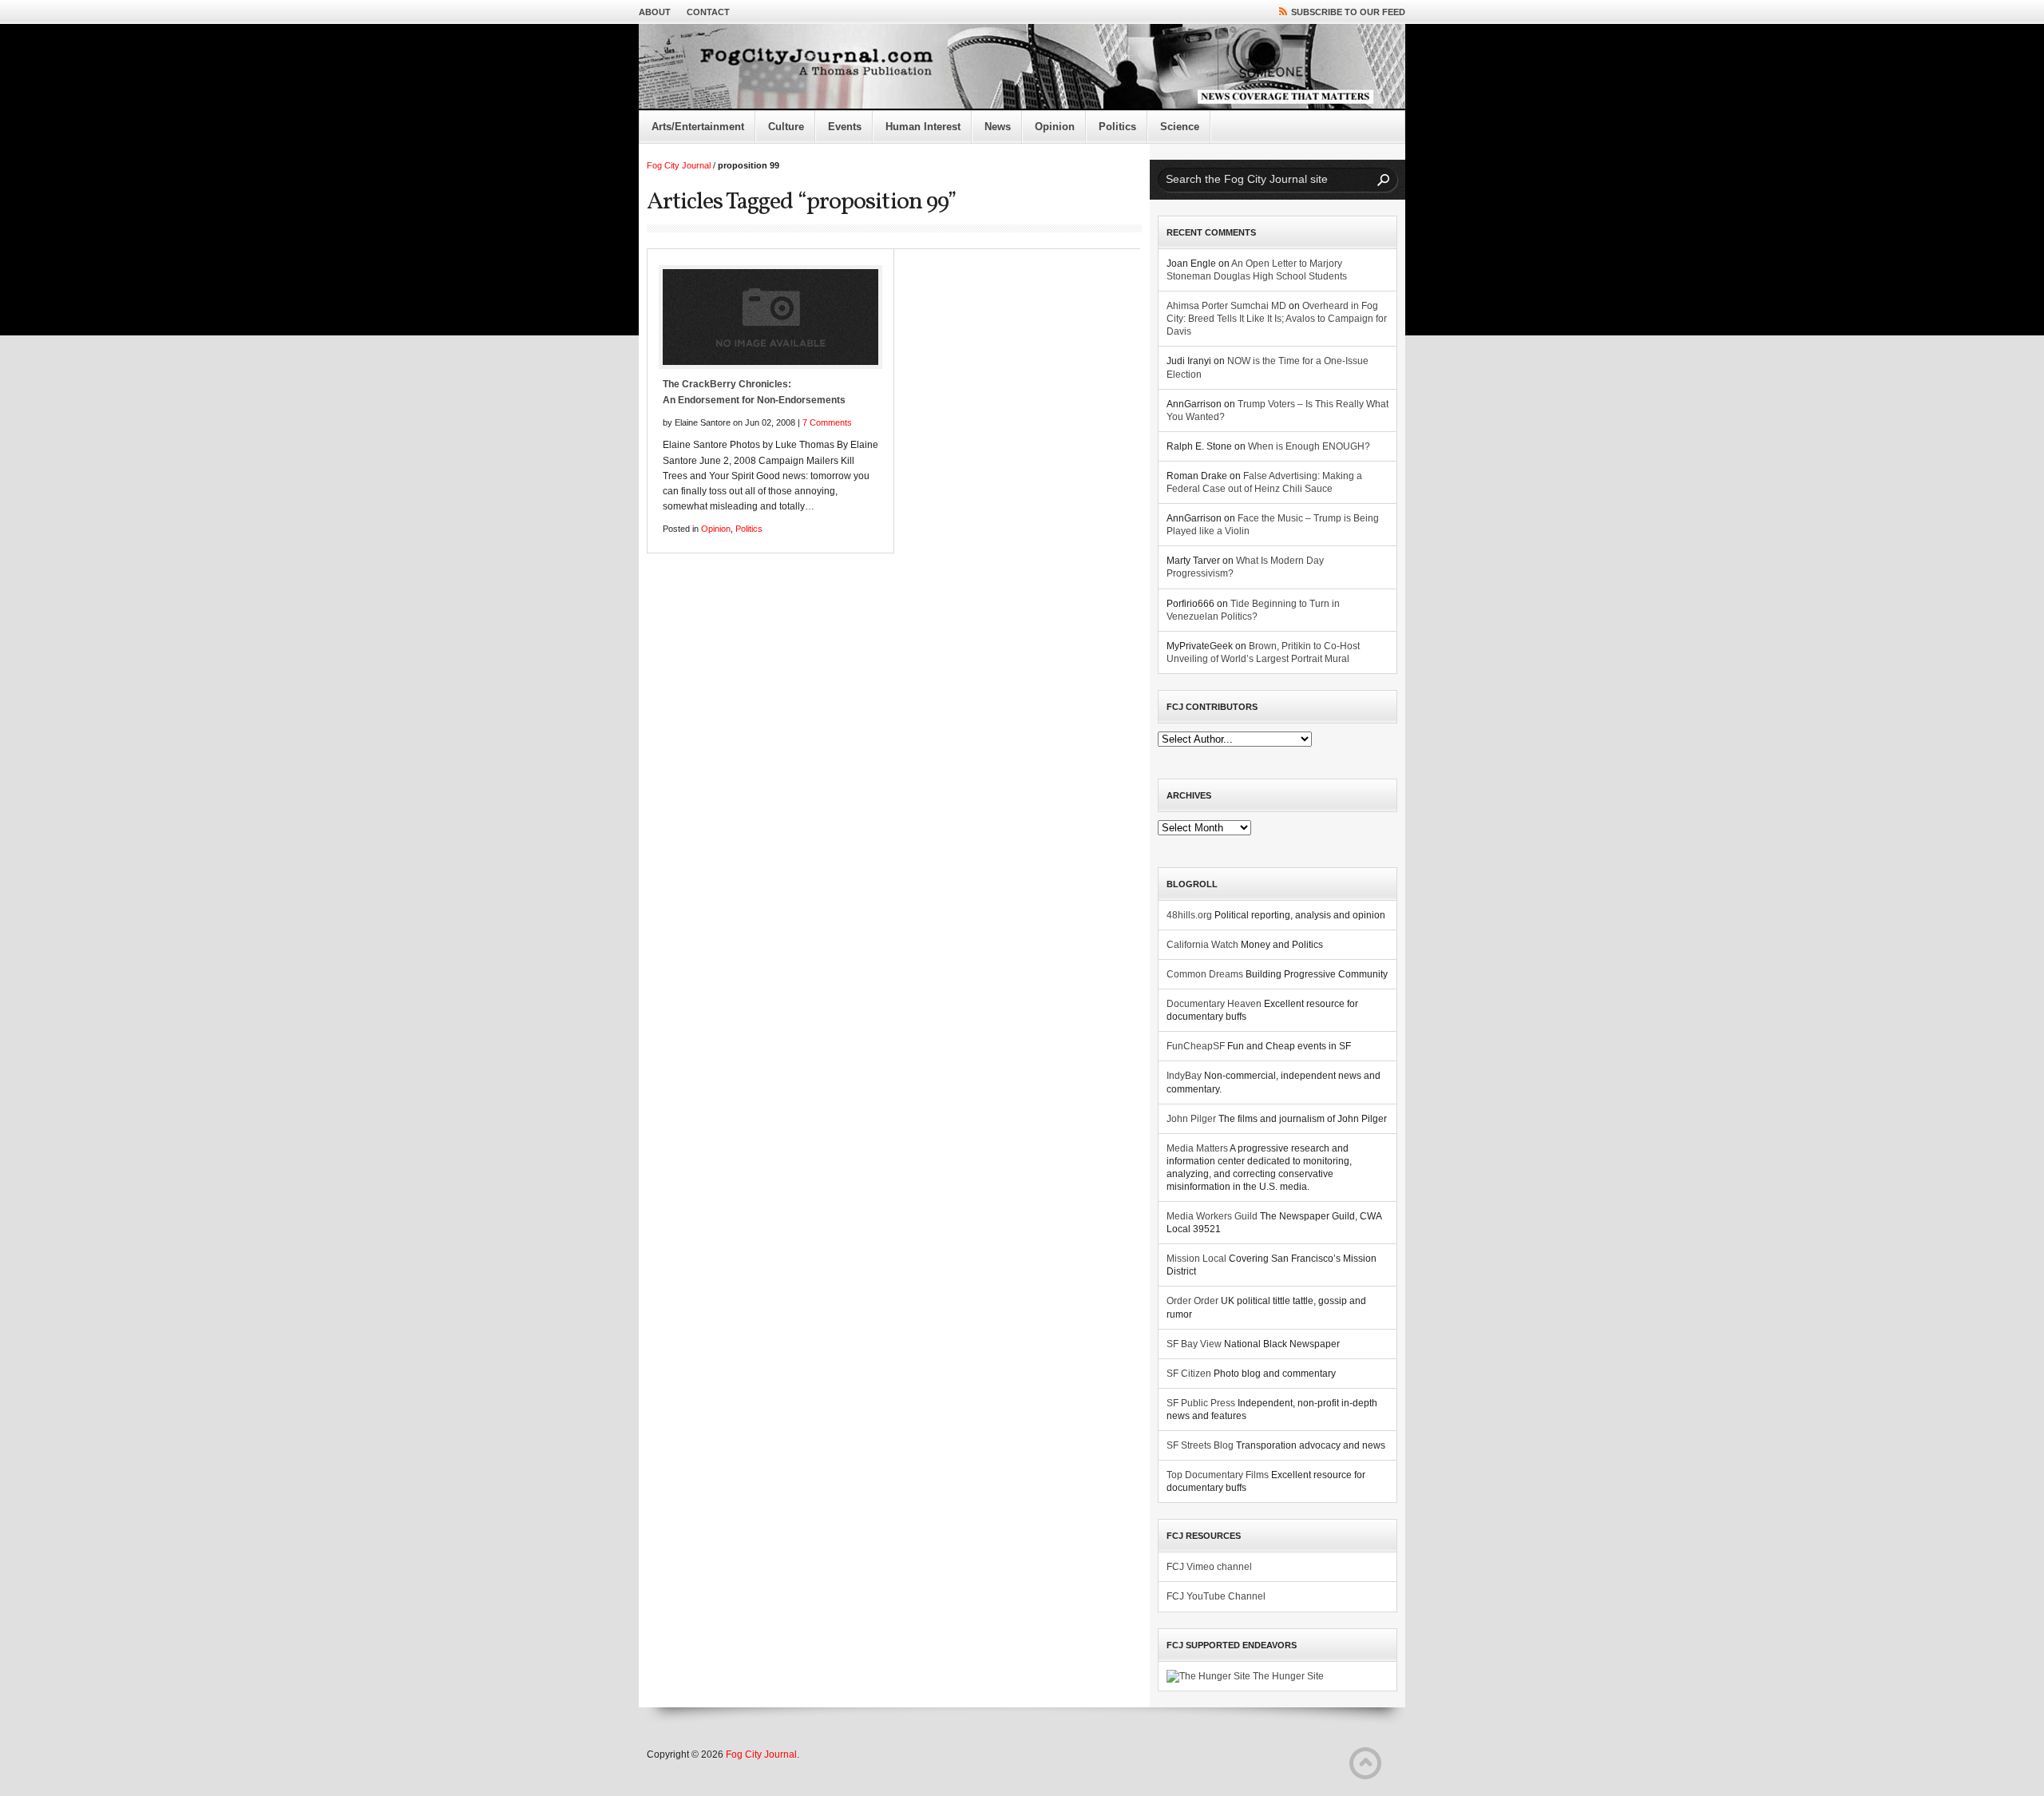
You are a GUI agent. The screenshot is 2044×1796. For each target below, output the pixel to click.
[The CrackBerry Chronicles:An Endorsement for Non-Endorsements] (770, 317)
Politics (1117, 127)
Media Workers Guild (1212, 1216)
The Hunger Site (1287, 1676)
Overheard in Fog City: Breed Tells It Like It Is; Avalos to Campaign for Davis (1277, 319)
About (655, 12)
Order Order (1192, 1301)
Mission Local (1196, 1259)
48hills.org (1189, 915)
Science (1180, 127)
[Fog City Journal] (1022, 67)
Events (845, 127)
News (998, 127)
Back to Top (1365, 1763)
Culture (786, 127)
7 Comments (827, 422)
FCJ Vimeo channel (1209, 1567)
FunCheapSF (1196, 1046)
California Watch (1202, 945)
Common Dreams (1205, 974)
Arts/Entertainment (698, 127)
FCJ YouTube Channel (1216, 1596)
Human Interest (923, 127)
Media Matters (1197, 1148)
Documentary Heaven (1214, 1004)
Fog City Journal (679, 165)
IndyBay (1184, 1076)
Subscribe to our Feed (1348, 12)
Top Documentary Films (1218, 1475)
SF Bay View (1194, 1344)
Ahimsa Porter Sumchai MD (1226, 306)
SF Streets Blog (1200, 1445)
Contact (708, 12)
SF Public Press (1201, 1403)
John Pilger (1191, 1119)
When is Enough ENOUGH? (1309, 446)
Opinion (1055, 127)
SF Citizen (1189, 1374)
